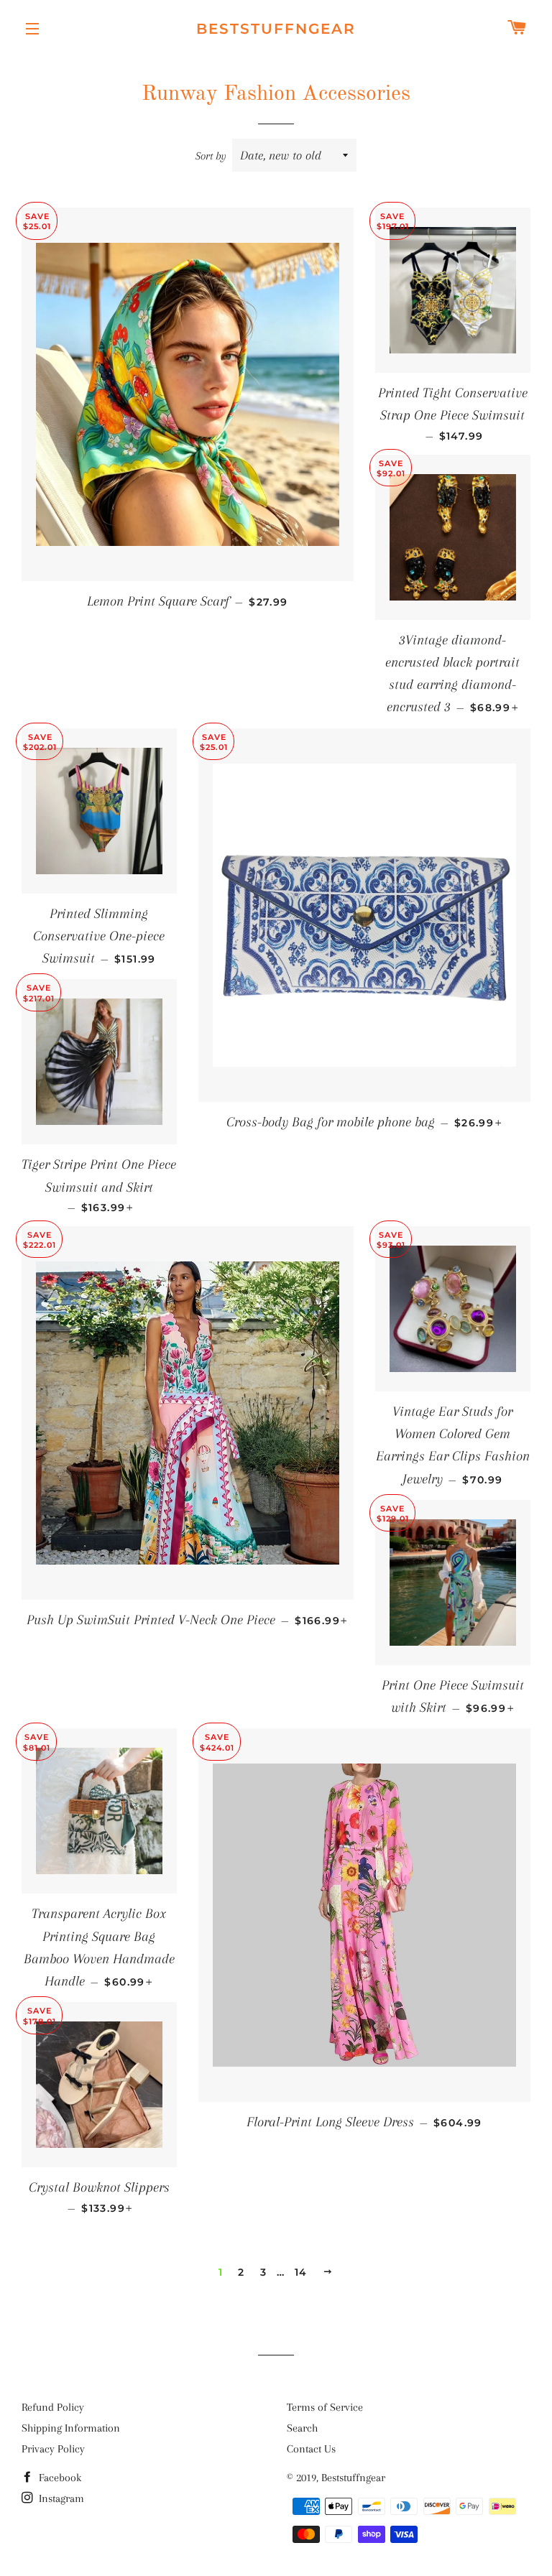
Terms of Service (325, 2407)
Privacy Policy (53, 2449)
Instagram (60, 2498)
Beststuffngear (276, 29)
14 (301, 2272)
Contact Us (311, 2449)
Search (302, 2428)
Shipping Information (71, 2428)
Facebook (59, 2478)
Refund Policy (53, 2407)
